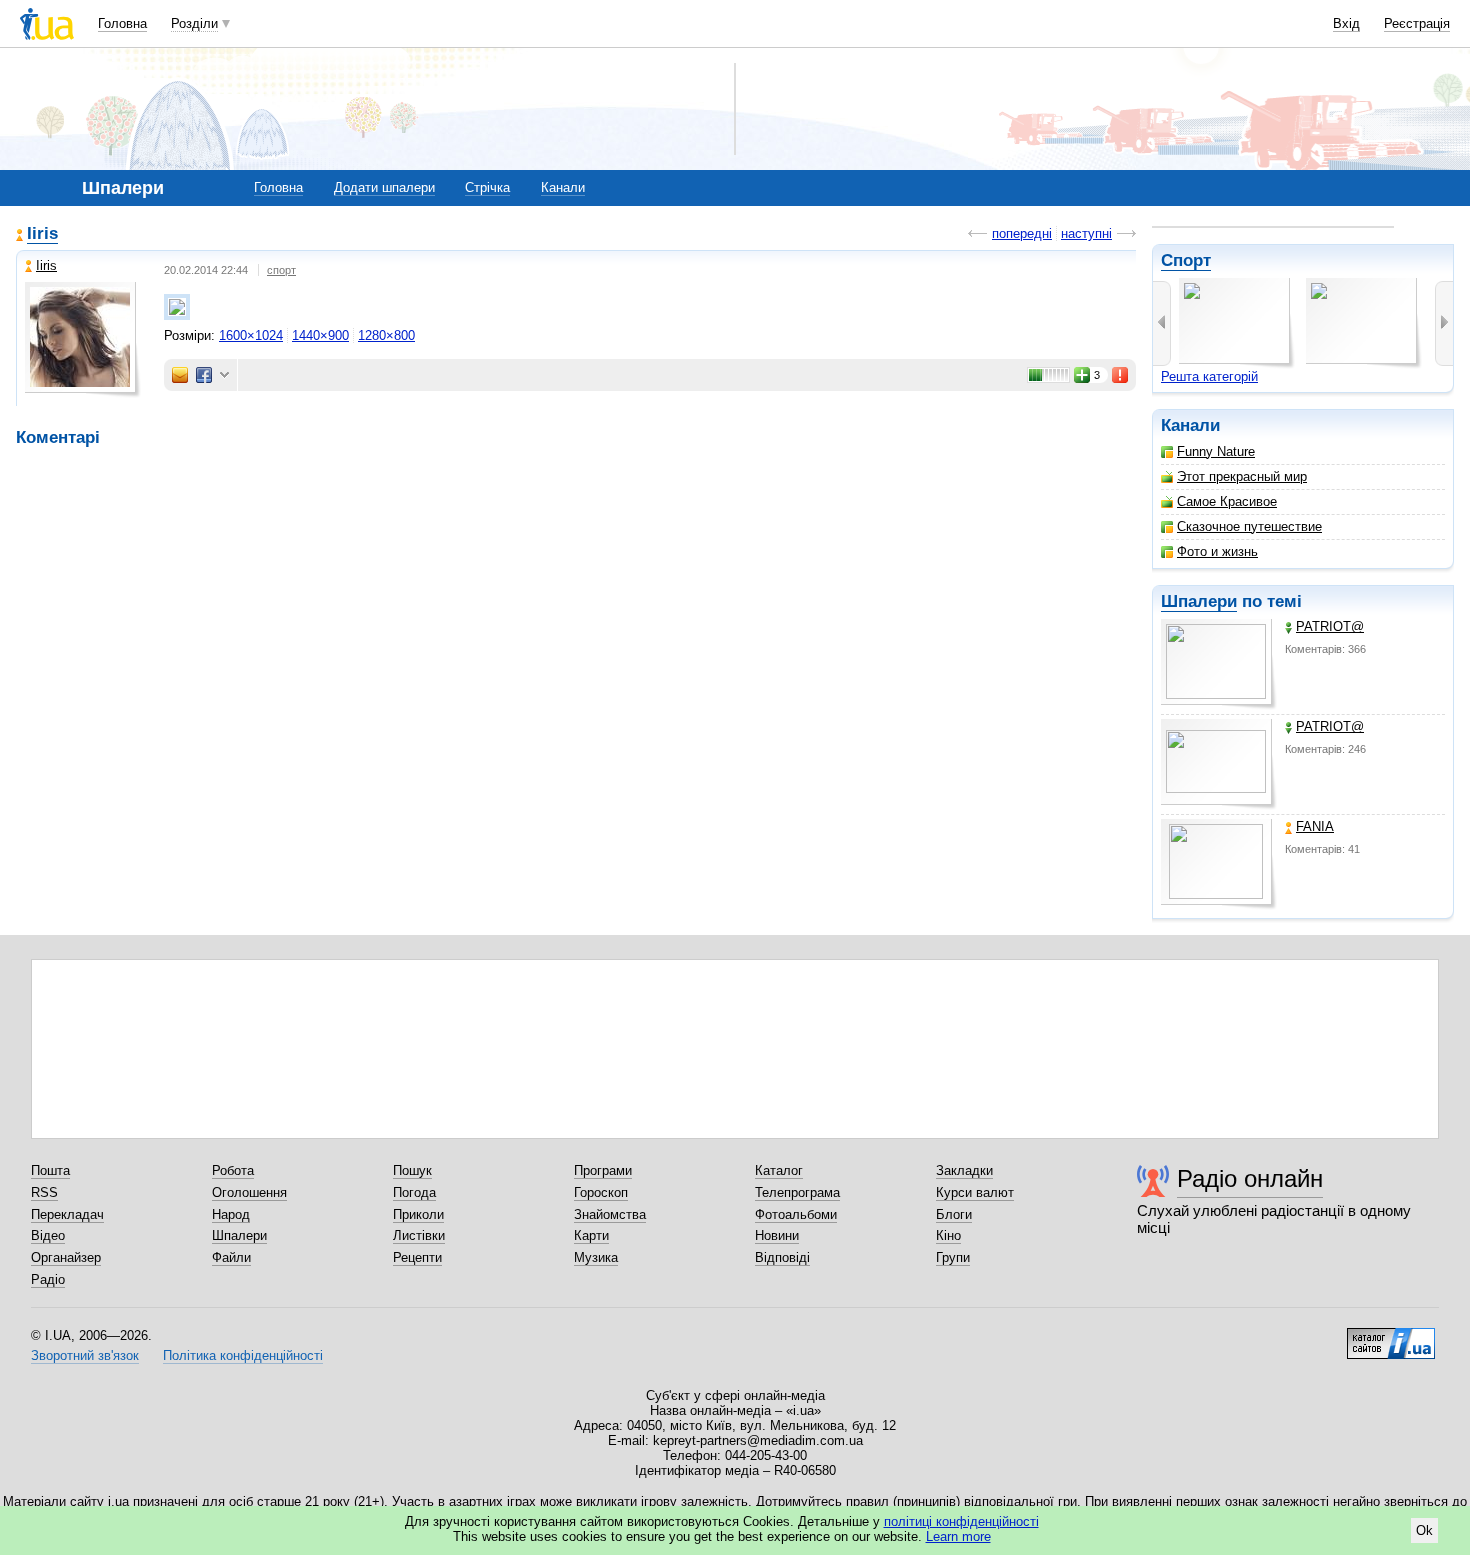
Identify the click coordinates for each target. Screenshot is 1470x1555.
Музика (596, 1257)
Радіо (48, 1279)
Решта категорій (1209, 376)
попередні (1022, 233)
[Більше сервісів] (224, 375)
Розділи (194, 23)
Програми (603, 1170)
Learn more (958, 1536)
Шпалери (1199, 601)
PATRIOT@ (1330, 626)
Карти (591, 1235)
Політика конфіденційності (243, 1355)
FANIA (1315, 826)
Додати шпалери (384, 187)
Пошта (50, 1170)
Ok (1424, 1530)
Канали (563, 187)
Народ (231, 1214)
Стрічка (487, 187)
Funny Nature (1216, 451)
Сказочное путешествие (1249, 526)
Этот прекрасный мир (1242, 476)
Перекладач (67, 1214)
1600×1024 (251, 335)
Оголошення (249, 1192)
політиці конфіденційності (961, 1521)
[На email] (180, 375)
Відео (48, 1235)
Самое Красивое (1227, 501)
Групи (953, 1257)
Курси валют (975, 1192)
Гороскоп (601, 1192)
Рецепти (417, 1257)
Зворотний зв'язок (85, 1355)
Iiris (42, 233)
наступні (1086, 233)
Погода (414, 1192)
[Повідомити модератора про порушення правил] (1121, 375)
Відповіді (782, 1257)
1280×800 (386, 335)
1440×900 (320, 335)
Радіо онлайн (1250, 1178)
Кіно (948, 1235)
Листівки (419, 1235)
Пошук (412, 1170)
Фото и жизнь (1217, 551)
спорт (281, 270)
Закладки (964, 1170)
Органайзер (66, 1257)
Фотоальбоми (796, 1214)
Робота (233, 1170)
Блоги (954, 1214)
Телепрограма (797, 1192)
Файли (231, 1257)
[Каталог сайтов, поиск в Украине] (1391, 1336)
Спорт (1186, 260)
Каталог (779, 1170)
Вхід (1346, 23)
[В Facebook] (204, 375)
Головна (122, 23)
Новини (777, 1235)
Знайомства (610, 1214)
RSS (44, 1192)
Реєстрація (1417, 23)
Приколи (418, 1214)
